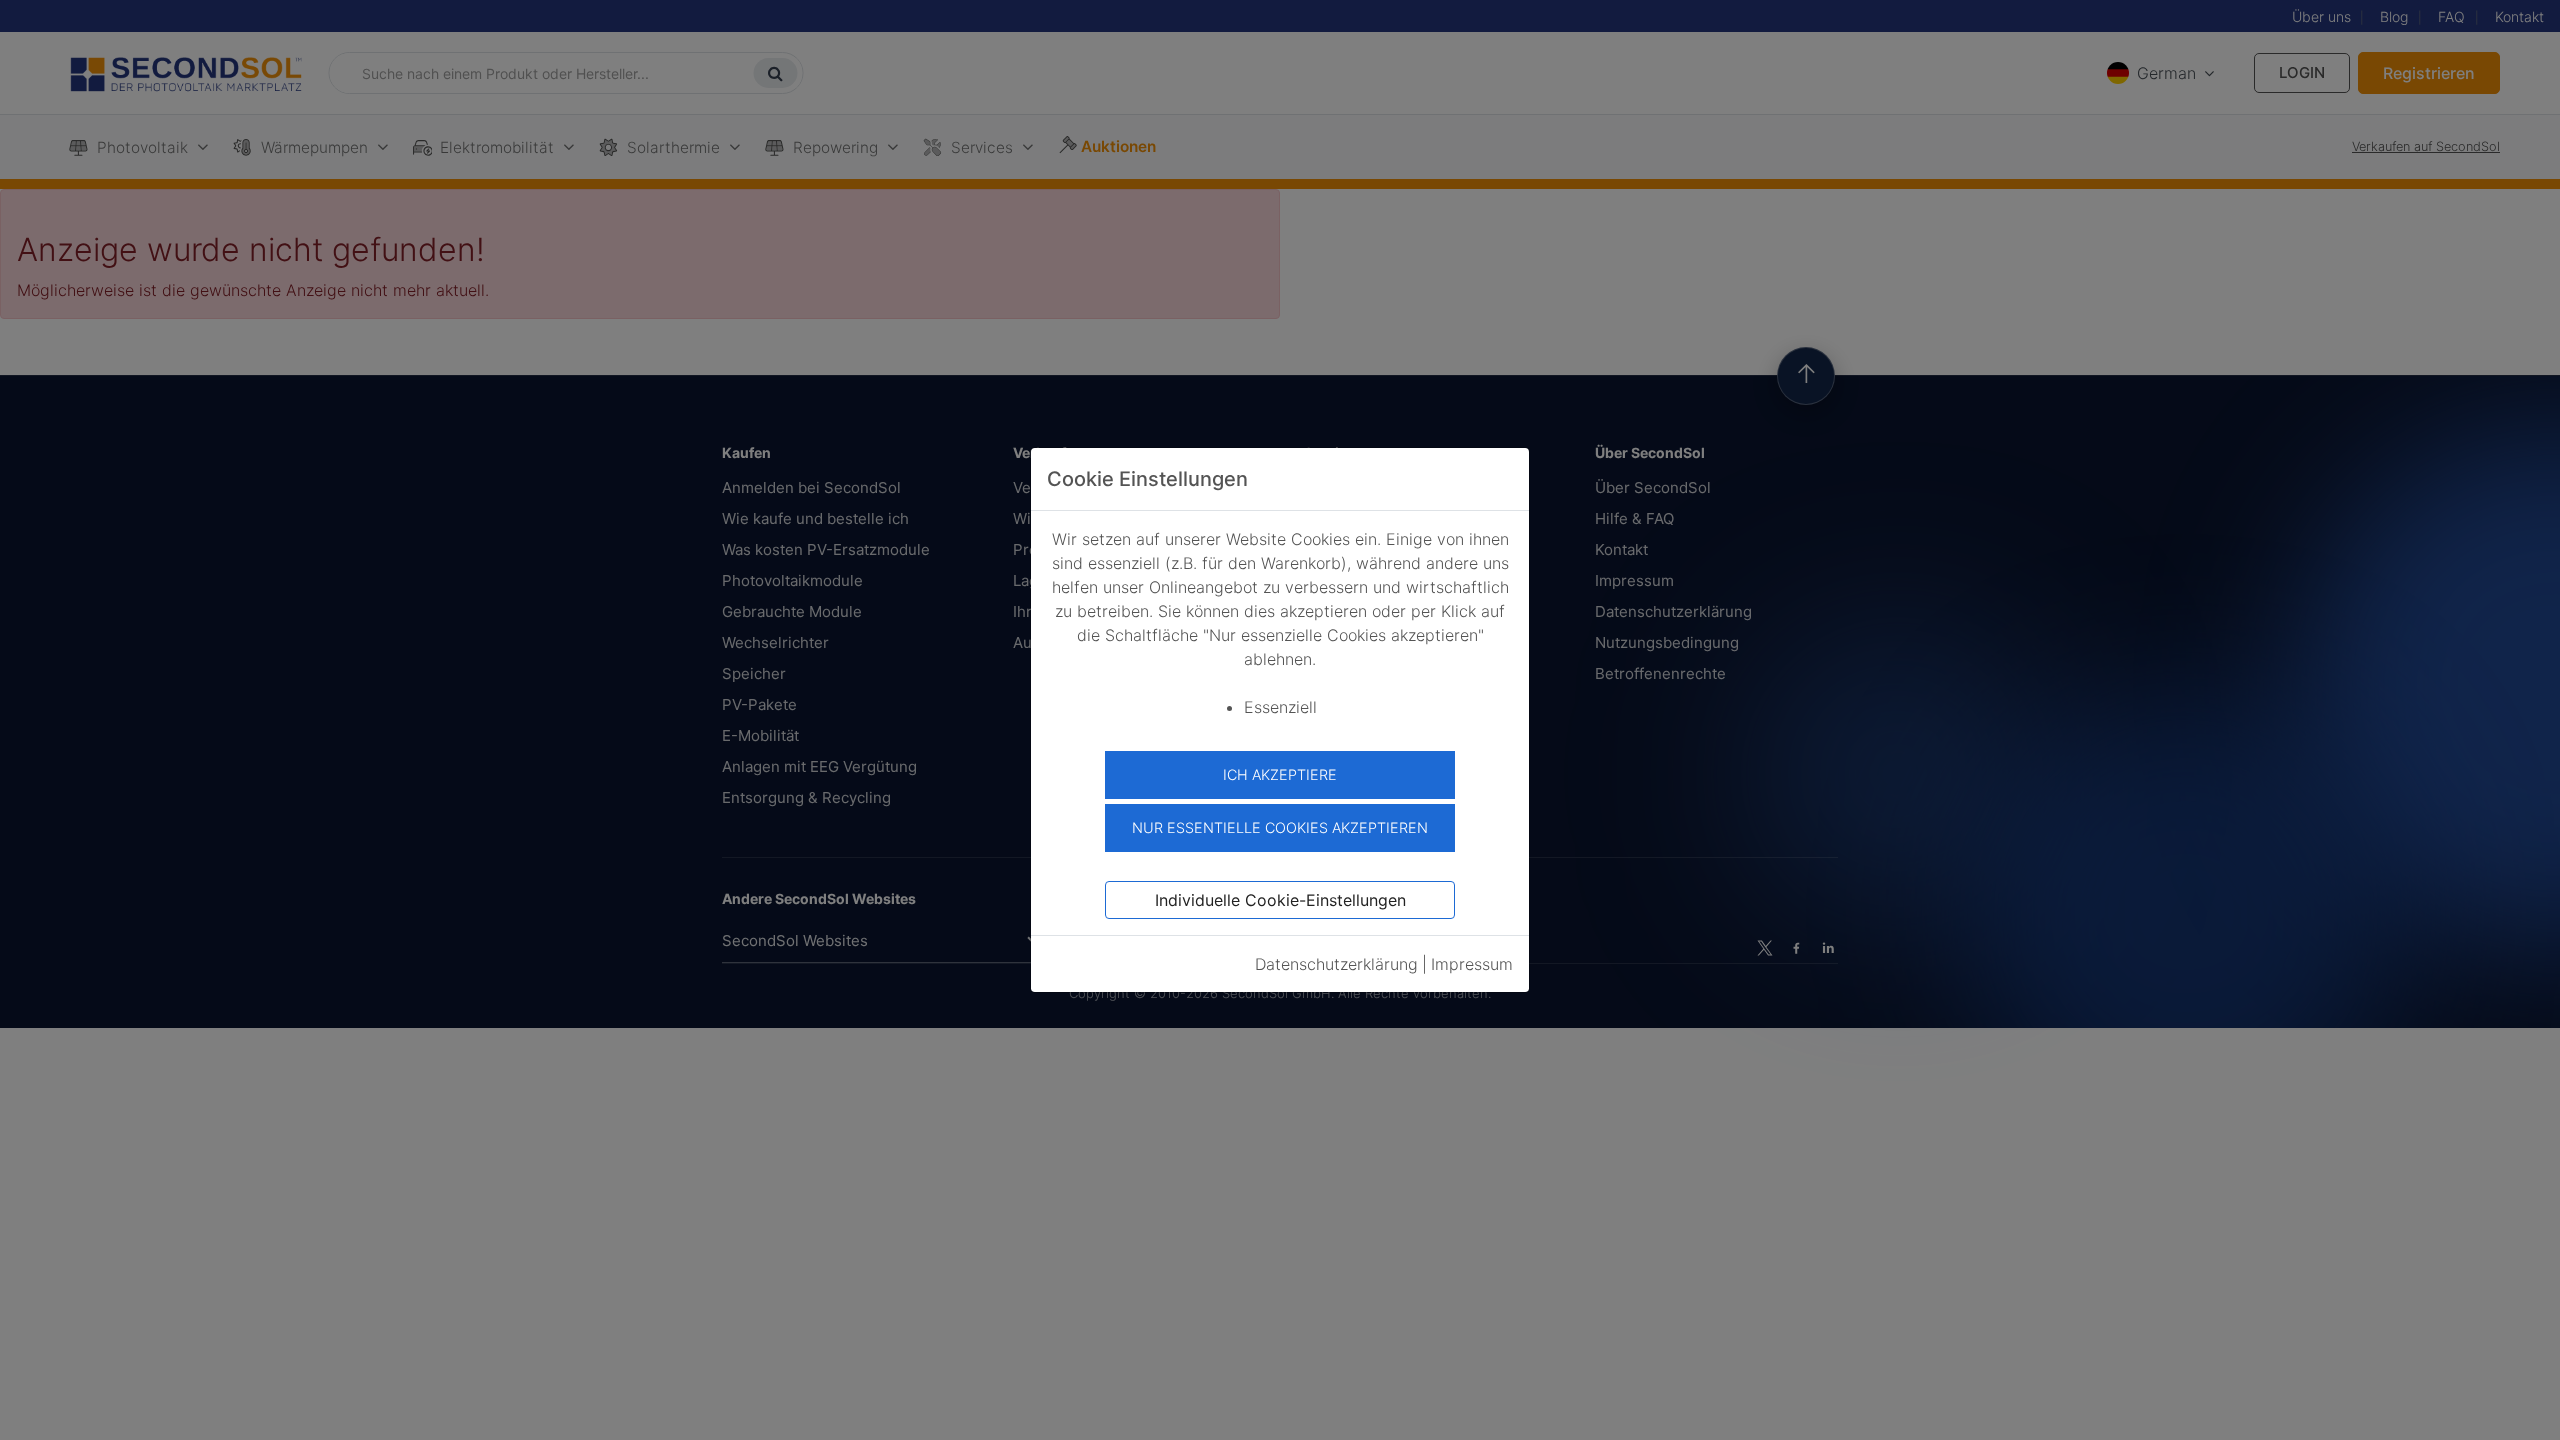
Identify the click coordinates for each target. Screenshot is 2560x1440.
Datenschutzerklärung (1336, 964)
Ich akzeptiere (1280, 774)
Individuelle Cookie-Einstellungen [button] (1280, 900)
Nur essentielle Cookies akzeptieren (1280, 827)
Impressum (1472, 964)
